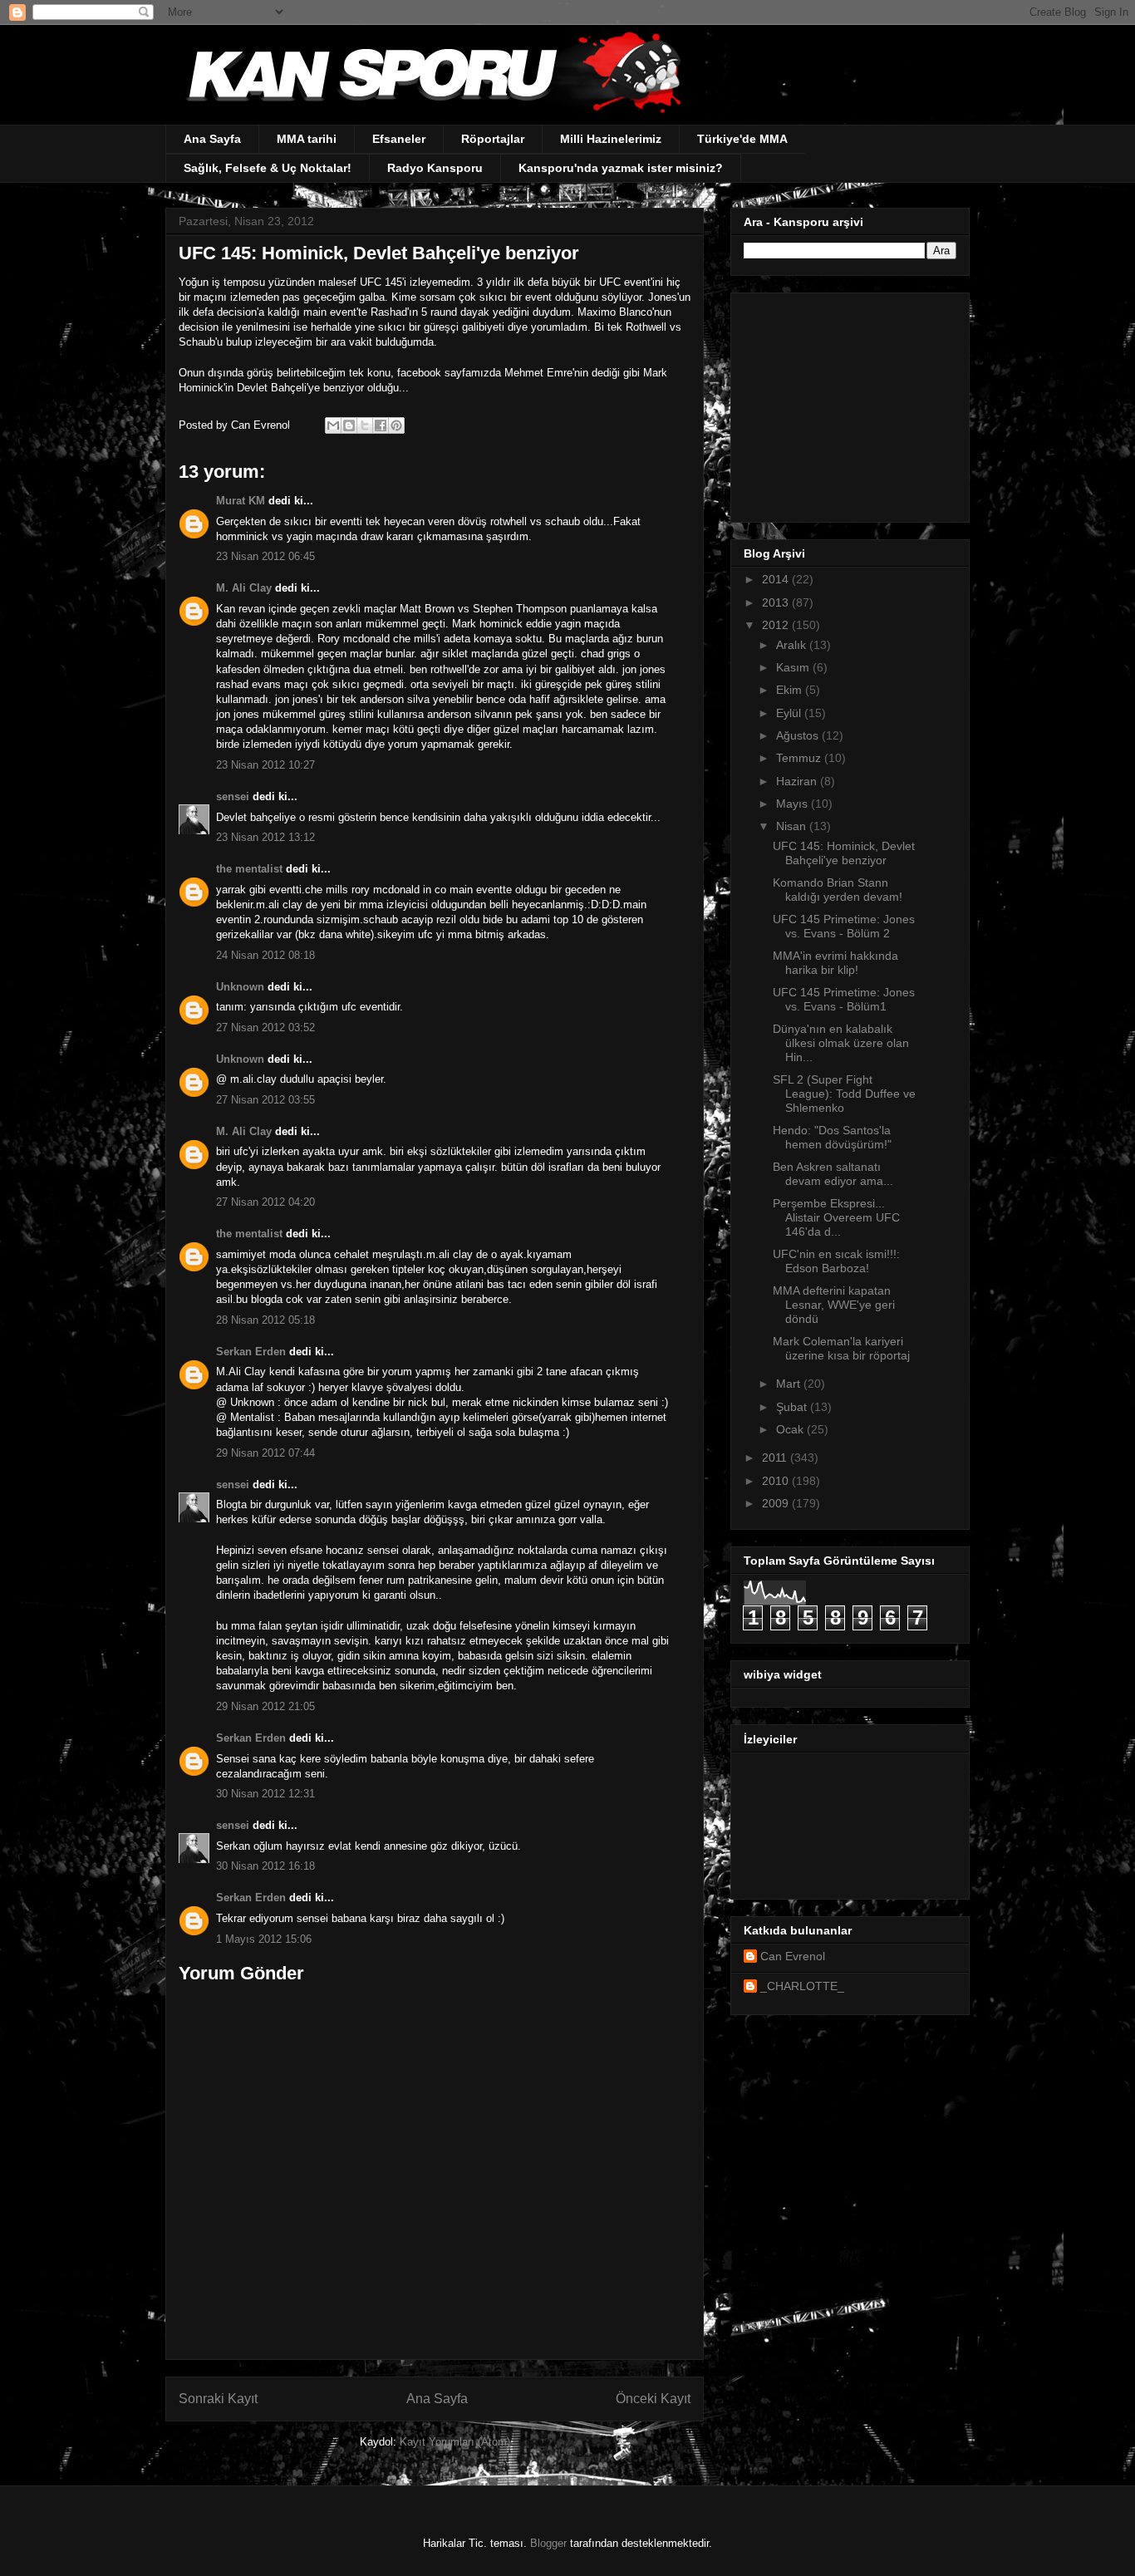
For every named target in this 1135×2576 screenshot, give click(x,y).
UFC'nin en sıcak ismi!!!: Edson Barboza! (836, 1261)
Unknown (240, 987)
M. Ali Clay (244, 588)
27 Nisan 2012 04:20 (265, 1202)
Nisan (793, 826)
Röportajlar (493, 139)
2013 (777, 602)
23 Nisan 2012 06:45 (265, 556)
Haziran (798, 781)
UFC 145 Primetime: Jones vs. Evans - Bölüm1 (844, 999)
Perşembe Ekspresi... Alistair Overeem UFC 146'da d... (836, 1217)
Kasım (794, 667)
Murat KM (241, 501)
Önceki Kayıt (653, 2399)
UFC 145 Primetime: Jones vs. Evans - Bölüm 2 (844, 926)
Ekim (791, 690)
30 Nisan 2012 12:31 (265, 1794)
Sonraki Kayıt (218, 2399)
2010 (777, 1481)
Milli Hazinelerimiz (611, 139)
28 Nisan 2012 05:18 (265, 1320)
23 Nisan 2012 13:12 (265, 837)
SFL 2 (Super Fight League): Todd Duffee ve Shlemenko (844, 1094)
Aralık (793, 645)
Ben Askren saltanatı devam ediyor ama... (833, 1174)
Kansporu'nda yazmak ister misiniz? (621, 168)
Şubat (793, 1407)
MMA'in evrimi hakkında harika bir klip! (835, 963)
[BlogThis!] (349, 425)
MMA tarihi (307, 139)
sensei (233, 796)
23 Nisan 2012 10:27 (265, 765)
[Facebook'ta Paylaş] (381, 425)
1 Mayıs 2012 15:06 (264, 1939)
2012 (777, 625)
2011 (776, 1458)
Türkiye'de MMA (742, 139)
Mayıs (794, 804)
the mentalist (249, 869)
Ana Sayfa (212, 139)
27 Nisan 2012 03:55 (265, 1100)
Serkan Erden (251, 1352)
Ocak (791, 1429)
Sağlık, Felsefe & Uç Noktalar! (268, 168)
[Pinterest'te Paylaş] (396, 425)
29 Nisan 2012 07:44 (265, 1453)
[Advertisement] (848, 403)
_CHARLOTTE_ (802, 1986)
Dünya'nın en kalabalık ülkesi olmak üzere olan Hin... (841, 1043)
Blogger (548, 2543)
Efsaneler (399, 139)
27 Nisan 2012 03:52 (265, 1027)
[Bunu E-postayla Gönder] (333, 425)
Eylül (790, 713)
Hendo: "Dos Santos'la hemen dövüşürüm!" (832, 1137)
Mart (790, 1384)
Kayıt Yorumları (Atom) (455, 2442)
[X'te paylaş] (365, 425)
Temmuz (800, 758)
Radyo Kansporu (435, 168)
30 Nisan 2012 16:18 (265, 1866)
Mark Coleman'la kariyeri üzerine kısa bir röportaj (841, 1348)
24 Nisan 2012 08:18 (265, 955)
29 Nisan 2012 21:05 (265, 1706)
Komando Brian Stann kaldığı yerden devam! (838, 890)
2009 (777, 1503)
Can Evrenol (793, 1956)
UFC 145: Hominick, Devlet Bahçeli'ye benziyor (844, 853)
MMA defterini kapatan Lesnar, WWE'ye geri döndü (834, 1305)
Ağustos (799, 735)
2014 (777, 579)
